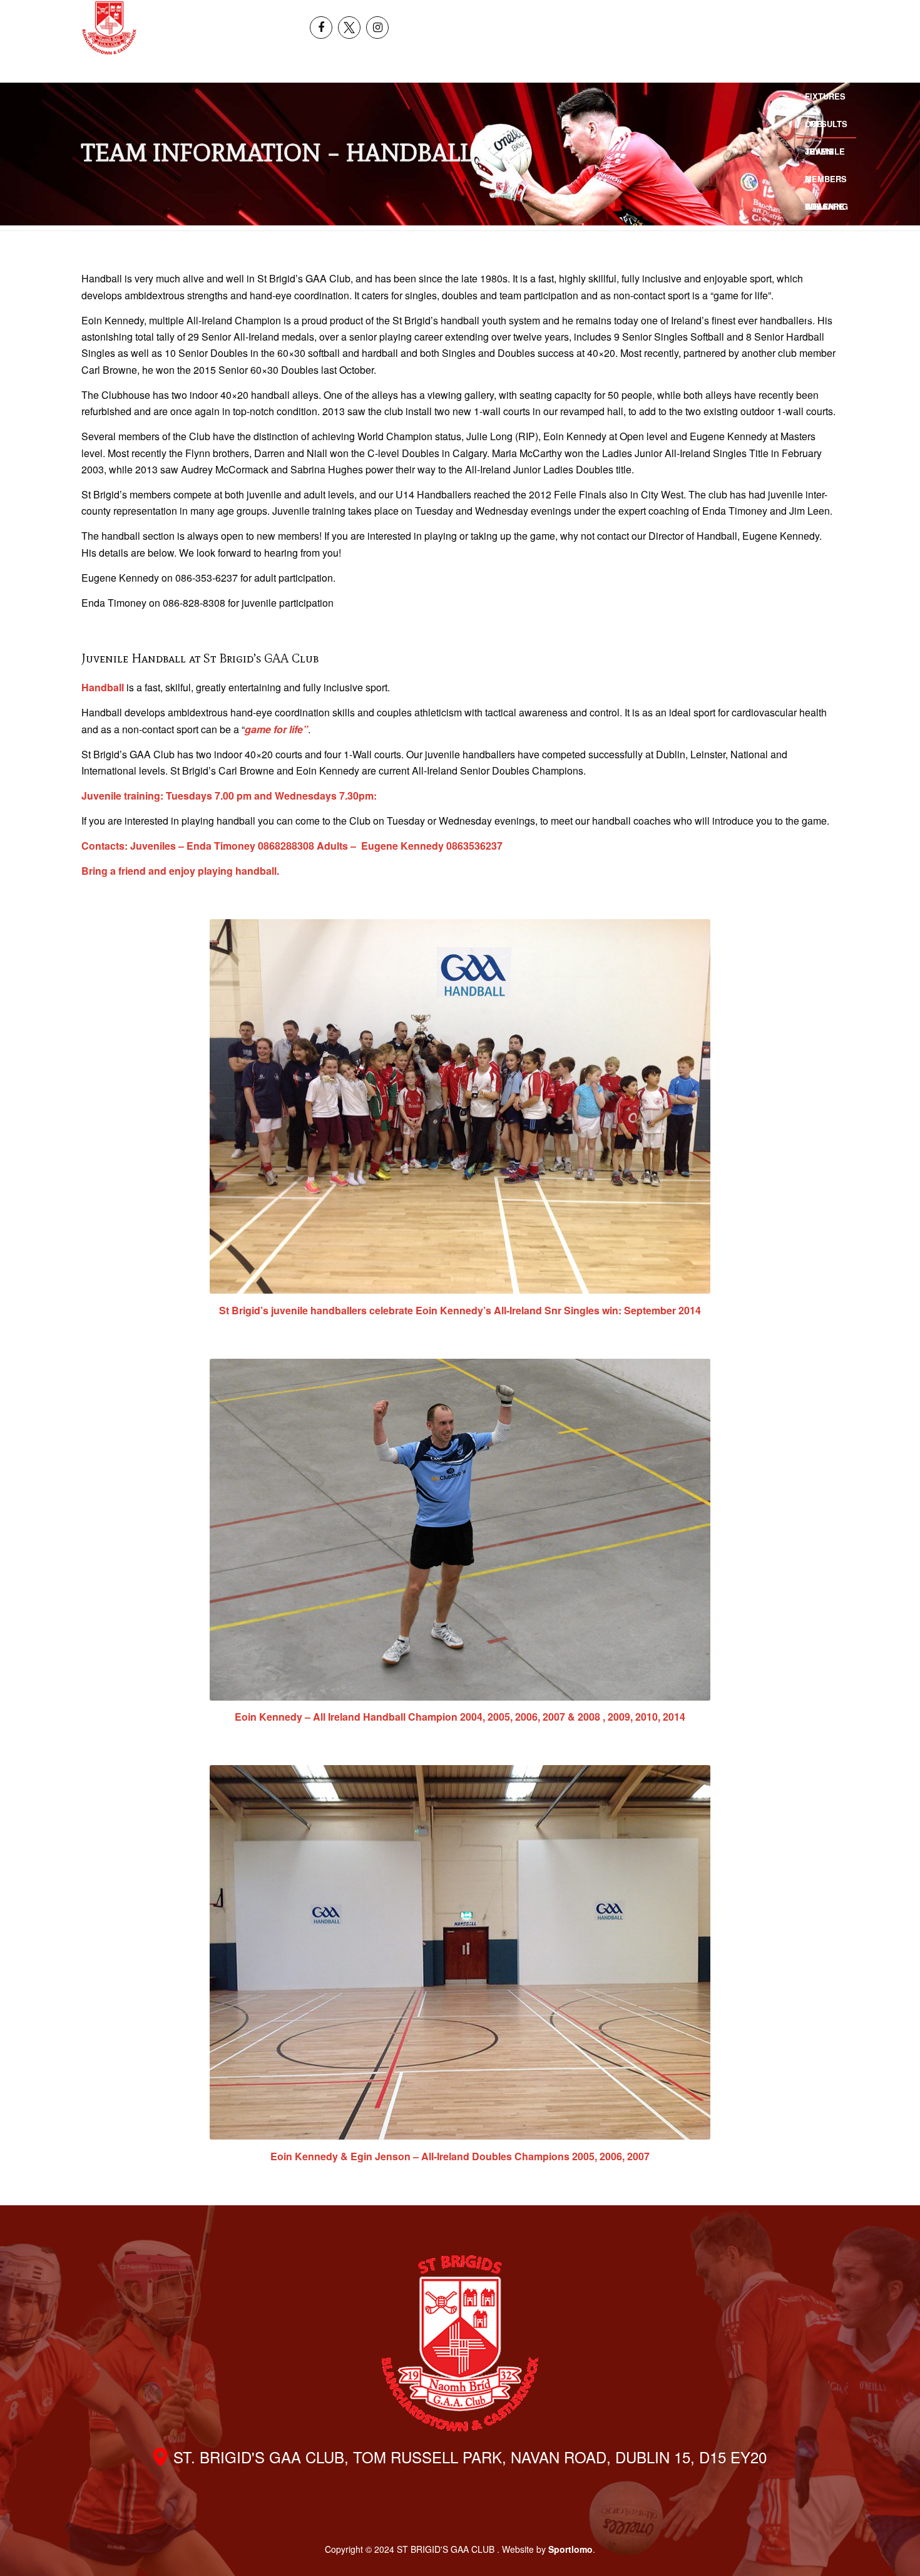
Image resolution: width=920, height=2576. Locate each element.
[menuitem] (812, 14)
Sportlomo (570, 2549)
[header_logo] (109, 28)
